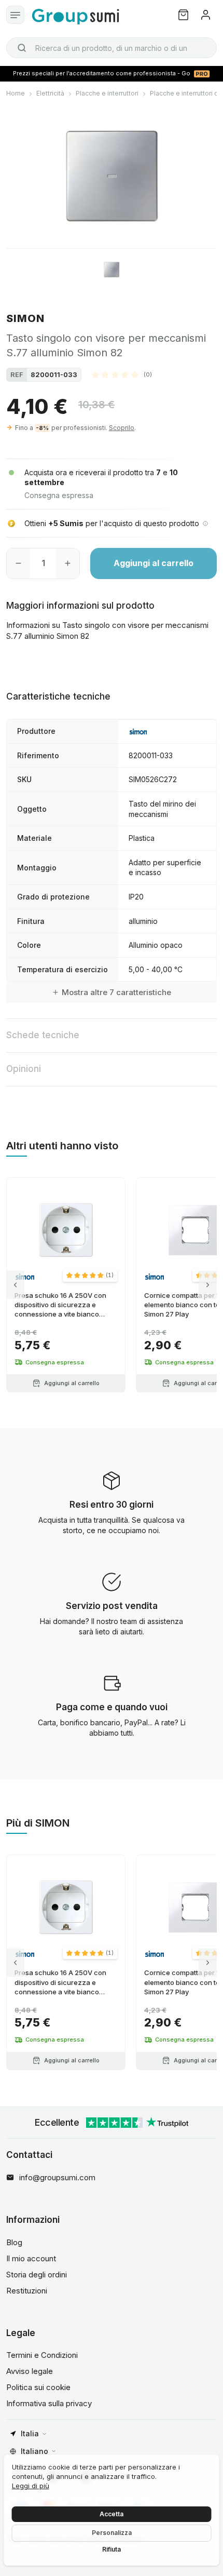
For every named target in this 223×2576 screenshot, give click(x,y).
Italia (30, 2433)
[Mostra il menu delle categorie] (15, 15)
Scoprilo (122, 428)
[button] (122, 374)
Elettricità (50, 93)
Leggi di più (31, 2486)
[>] (208, 1285)
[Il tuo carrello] (183, 15)
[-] (18, 563)
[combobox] (112, 48)
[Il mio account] (206, 15)
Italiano (34, 2451)
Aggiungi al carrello (154, 563)
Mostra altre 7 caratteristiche (116, 992)
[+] (68, 563)
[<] (15, 1285)
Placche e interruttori (107, 93)
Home (16, 93)
